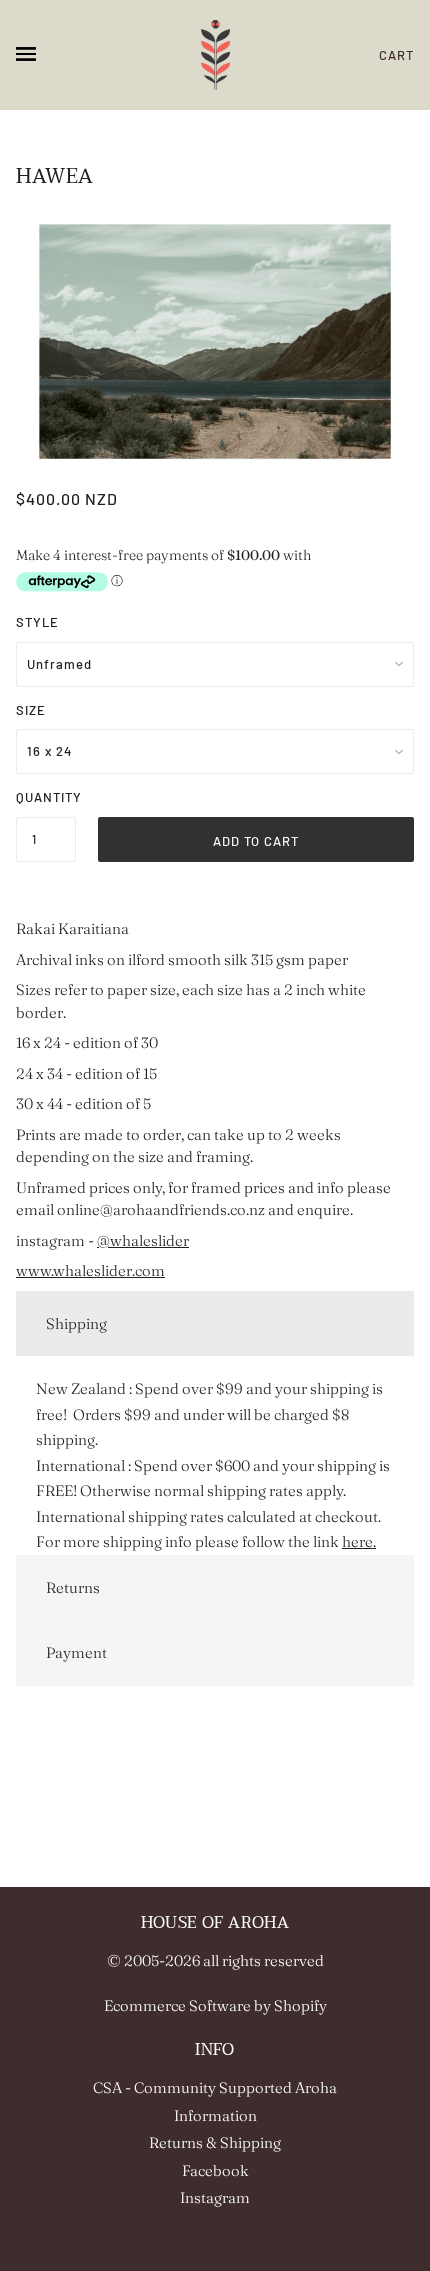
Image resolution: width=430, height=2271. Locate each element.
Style (37, 622)
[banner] (215, 55)
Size (31, 710)
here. (359, 1541)
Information (215, 2115)
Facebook (215, 2170)
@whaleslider (143, 1240)
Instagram (215, 2197)
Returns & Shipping (215, 2142)
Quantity (46, 797)
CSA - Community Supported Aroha (215, 2087)
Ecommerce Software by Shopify (215, 2005)
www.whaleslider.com (90, 1270)
